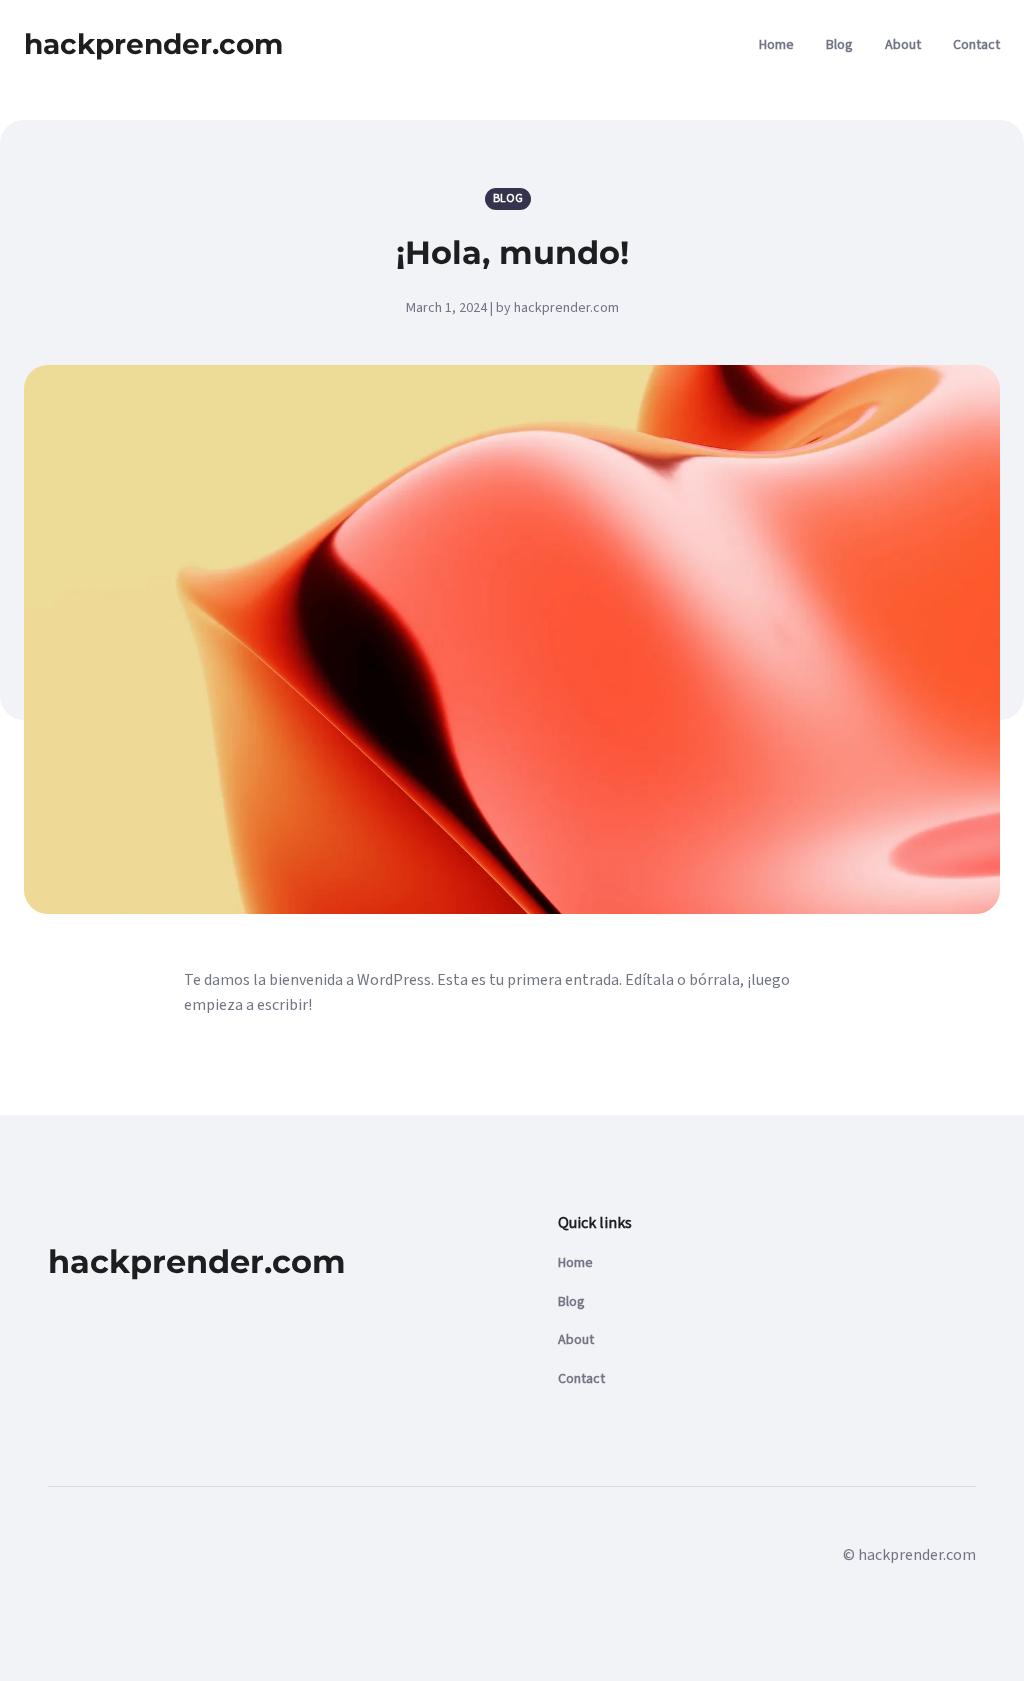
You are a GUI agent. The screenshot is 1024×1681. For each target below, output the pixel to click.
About (903, 45)
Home (776, 45)
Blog (839, 45)
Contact (976, 45)
